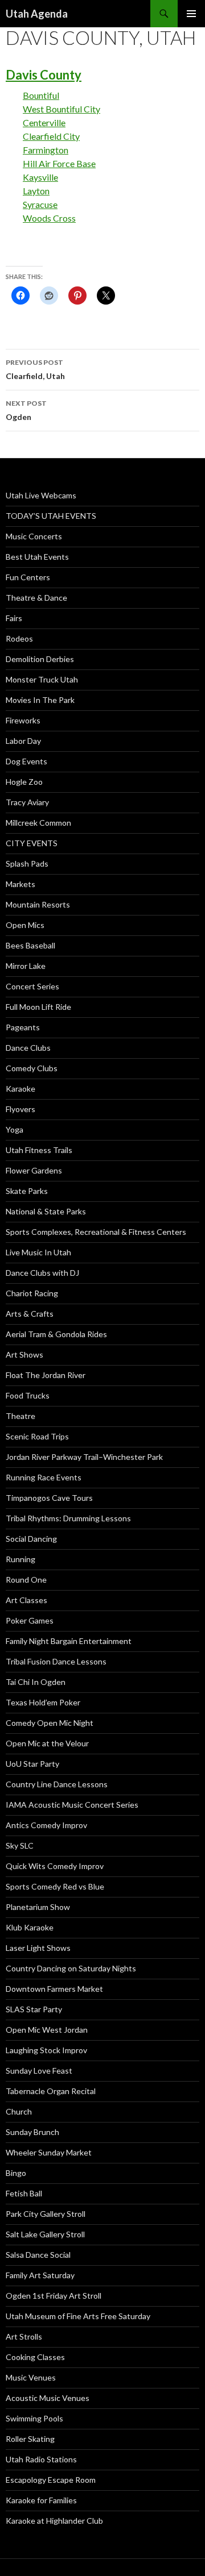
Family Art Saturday (40, 2275)
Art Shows (24, 1354)
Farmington (46, 150)
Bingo (16, 2173)
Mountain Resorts (38, 904)
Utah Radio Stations (41, 2459)
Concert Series (32, 986)
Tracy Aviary (27, 802)
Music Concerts (34, 536)
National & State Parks (46, 1211)
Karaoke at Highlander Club (54, 2521)
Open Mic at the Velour (47, 1743)
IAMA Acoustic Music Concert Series (72, 1805)
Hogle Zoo (24, 782)
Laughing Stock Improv (46, 2050)
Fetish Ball (24, 2193)
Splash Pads (27, 863)
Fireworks (23, 720)
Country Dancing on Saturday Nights (71, 1968)
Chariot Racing (32, 1293)
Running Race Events (44, 1477)
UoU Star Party (32, 1764)
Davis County (44, 75)
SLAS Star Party (34, 2009)
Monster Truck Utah (42, 679)
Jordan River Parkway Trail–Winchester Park (84, 1457)
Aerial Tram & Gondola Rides (56, 1334)
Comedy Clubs (32, 1068)
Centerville (44, 122)
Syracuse (40, 204)
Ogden (26, 410)
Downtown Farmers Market (54, 1989)
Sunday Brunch (32, 2132)
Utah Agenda (37, 14)
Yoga (15, 1129)
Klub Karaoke (30, 1927)
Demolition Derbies (40, 659)
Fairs (14, 618)
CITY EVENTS (32, 843)
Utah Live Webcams (41, 495)
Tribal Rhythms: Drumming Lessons (68, 1518)
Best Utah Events (37, 557)
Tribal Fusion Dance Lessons (56, 1661)
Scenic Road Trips (37, 1436)
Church (19, 2111)
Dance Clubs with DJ (42, 1273)
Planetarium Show (38, 1907)
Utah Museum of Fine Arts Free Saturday (78, 2316)
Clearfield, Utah (35, 369)
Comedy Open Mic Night (50, 1723)
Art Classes (26, 1600)
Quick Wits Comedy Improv (55, 1866)
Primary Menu (191, 14)
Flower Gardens (34, 1170)
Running (20, 1559)
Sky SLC (20, 1845)
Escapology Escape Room (51, 2480)
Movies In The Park (40, 700)
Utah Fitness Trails (39, 1150)
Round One (26, 1580)
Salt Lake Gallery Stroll (45, 2234)
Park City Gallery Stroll (46, 2214)
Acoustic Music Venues (48, 2398)
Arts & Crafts (30, 1314)
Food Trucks (28, 1395)
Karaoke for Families (41, 2500)
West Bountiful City (61, 109)
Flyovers (20, 1109)
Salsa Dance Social (38, 2255)
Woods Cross (49, 218)
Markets (20, 884)
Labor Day (23, 741)
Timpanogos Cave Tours (49, 1498)
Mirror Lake (26, 966)
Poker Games (30, 1620)
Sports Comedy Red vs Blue (55, 1886)
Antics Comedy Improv (46, 1825)
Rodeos (19, 638)
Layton (36, 191)
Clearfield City (51, 136)
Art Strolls (24, 2336)
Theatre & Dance (36, 598)
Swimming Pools (34, 2418)
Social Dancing (31, 1539)
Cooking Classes (35, 2357)
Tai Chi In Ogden (36, 1682)
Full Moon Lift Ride (38, 1007)
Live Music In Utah (38, 1252)
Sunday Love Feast (39, 2071)
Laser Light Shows (38, 1948)
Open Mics (25, 925)
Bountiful (41, 95)
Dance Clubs (28, 1048)
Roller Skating (30, 2439)
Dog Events (26, 761)
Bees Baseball (30, 945)
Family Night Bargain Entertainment (69, 1641)
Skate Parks (27, 1191)
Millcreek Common (38, 823)
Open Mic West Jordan (47, 2030)
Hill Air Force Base (59, 163)
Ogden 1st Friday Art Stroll (54, 2296)
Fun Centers (28, 577)
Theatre (20, 1416)
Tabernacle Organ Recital (51, 2091)
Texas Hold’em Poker (43, 1702)
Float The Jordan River (46, 1375)
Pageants (23, 1027)
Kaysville (40, 177)
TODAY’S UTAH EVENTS (51, 516)
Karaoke (20, 1089)
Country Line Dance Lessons (57, 1784)
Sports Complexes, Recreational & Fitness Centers (96, 1232)
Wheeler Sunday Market (49, 2152)
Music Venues (31, 2377)
